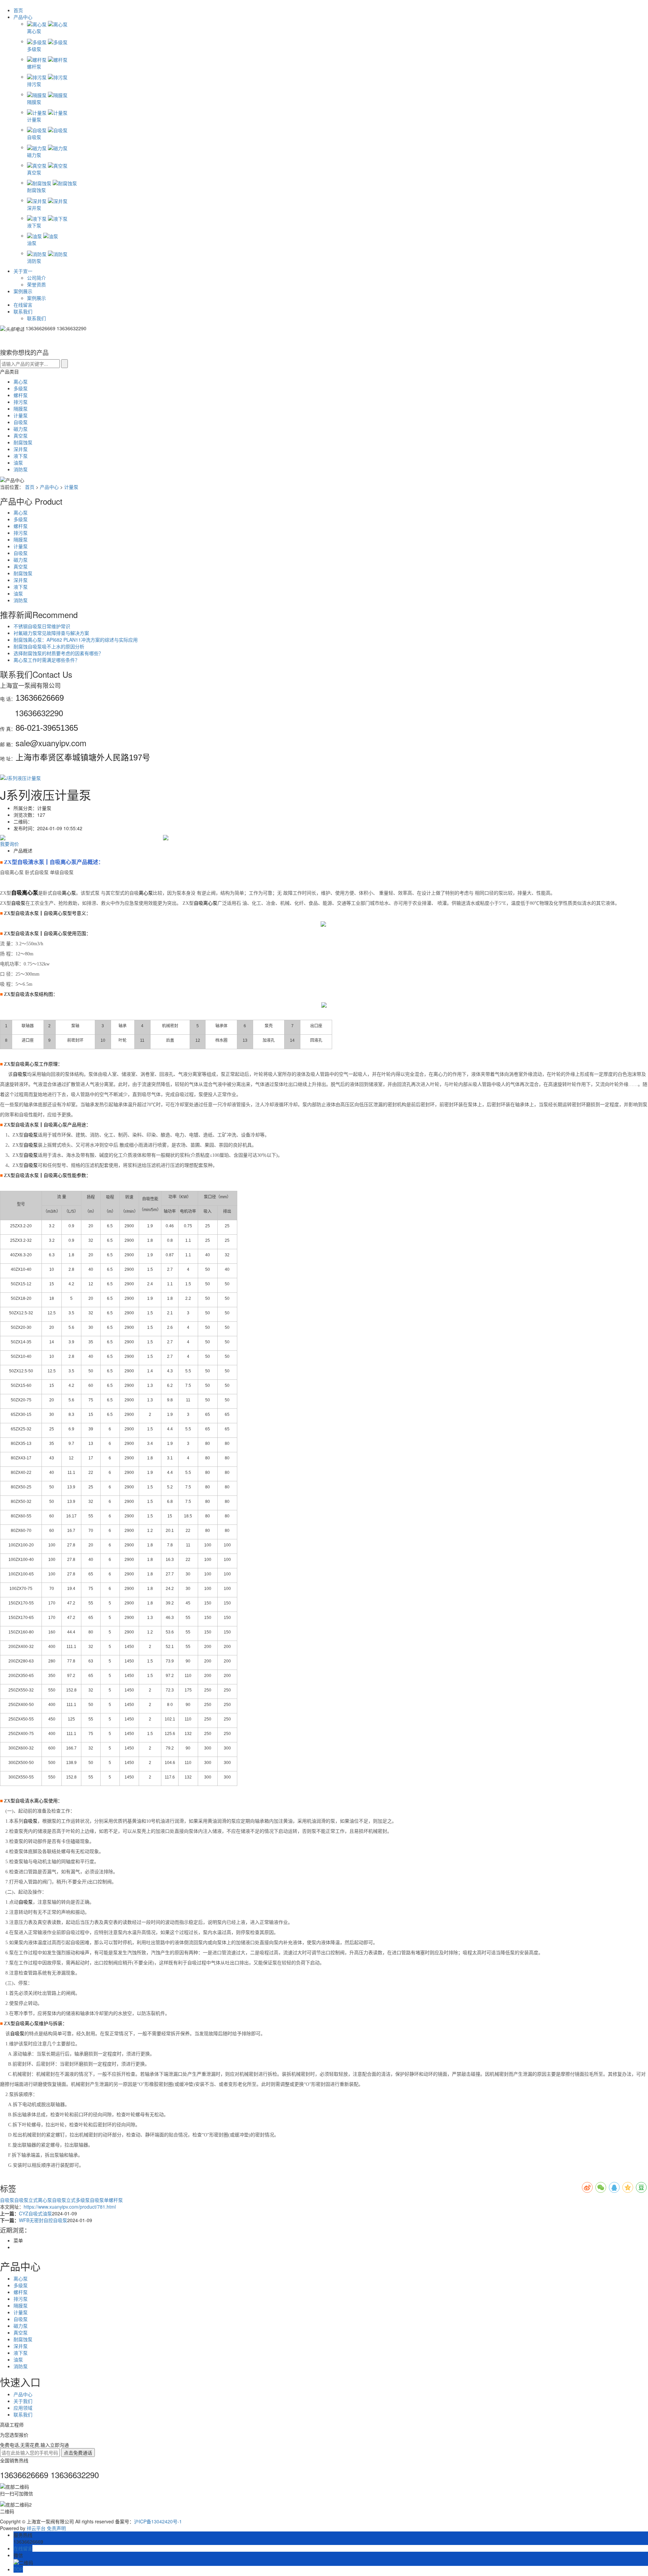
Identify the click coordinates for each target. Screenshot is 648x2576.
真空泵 (21, 436)
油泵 (18, 463)
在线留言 (23, 305)
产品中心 (24, 17)
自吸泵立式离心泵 (33, 2200)
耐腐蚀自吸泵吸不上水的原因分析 (49, 646)
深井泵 (21, 449)
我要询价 (9, 844)
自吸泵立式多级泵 (71, 2200)
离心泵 (21, 382)
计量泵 (21, 415)
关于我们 (23, 2401)
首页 (18, 10)
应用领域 (23, 2408)
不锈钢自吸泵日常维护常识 (42, 626)
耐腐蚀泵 (23, 442)
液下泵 (21, 456)
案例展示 (23, 291)
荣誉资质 (36, 284)
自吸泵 (21, 422)
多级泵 (21, 388)
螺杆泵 (21, 395)
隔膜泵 (21, 409)
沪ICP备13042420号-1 (158, 2521)
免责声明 (56, 2528)
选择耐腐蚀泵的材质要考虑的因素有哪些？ (58, 653)
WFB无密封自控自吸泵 (43, 2220)
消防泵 (21, 469)
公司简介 (36, 278)
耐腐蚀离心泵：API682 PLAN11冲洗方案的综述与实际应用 (76, 640)
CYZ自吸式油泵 (35, 2213)
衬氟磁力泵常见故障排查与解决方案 (51, 633)
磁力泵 (21, 429)
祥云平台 (36, 2528)
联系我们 (23, 311)
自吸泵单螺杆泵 (106, 2200)
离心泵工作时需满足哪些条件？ (47, 660)
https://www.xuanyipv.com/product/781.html (70, 2207)
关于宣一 (23, 271)
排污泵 (21, 402)
